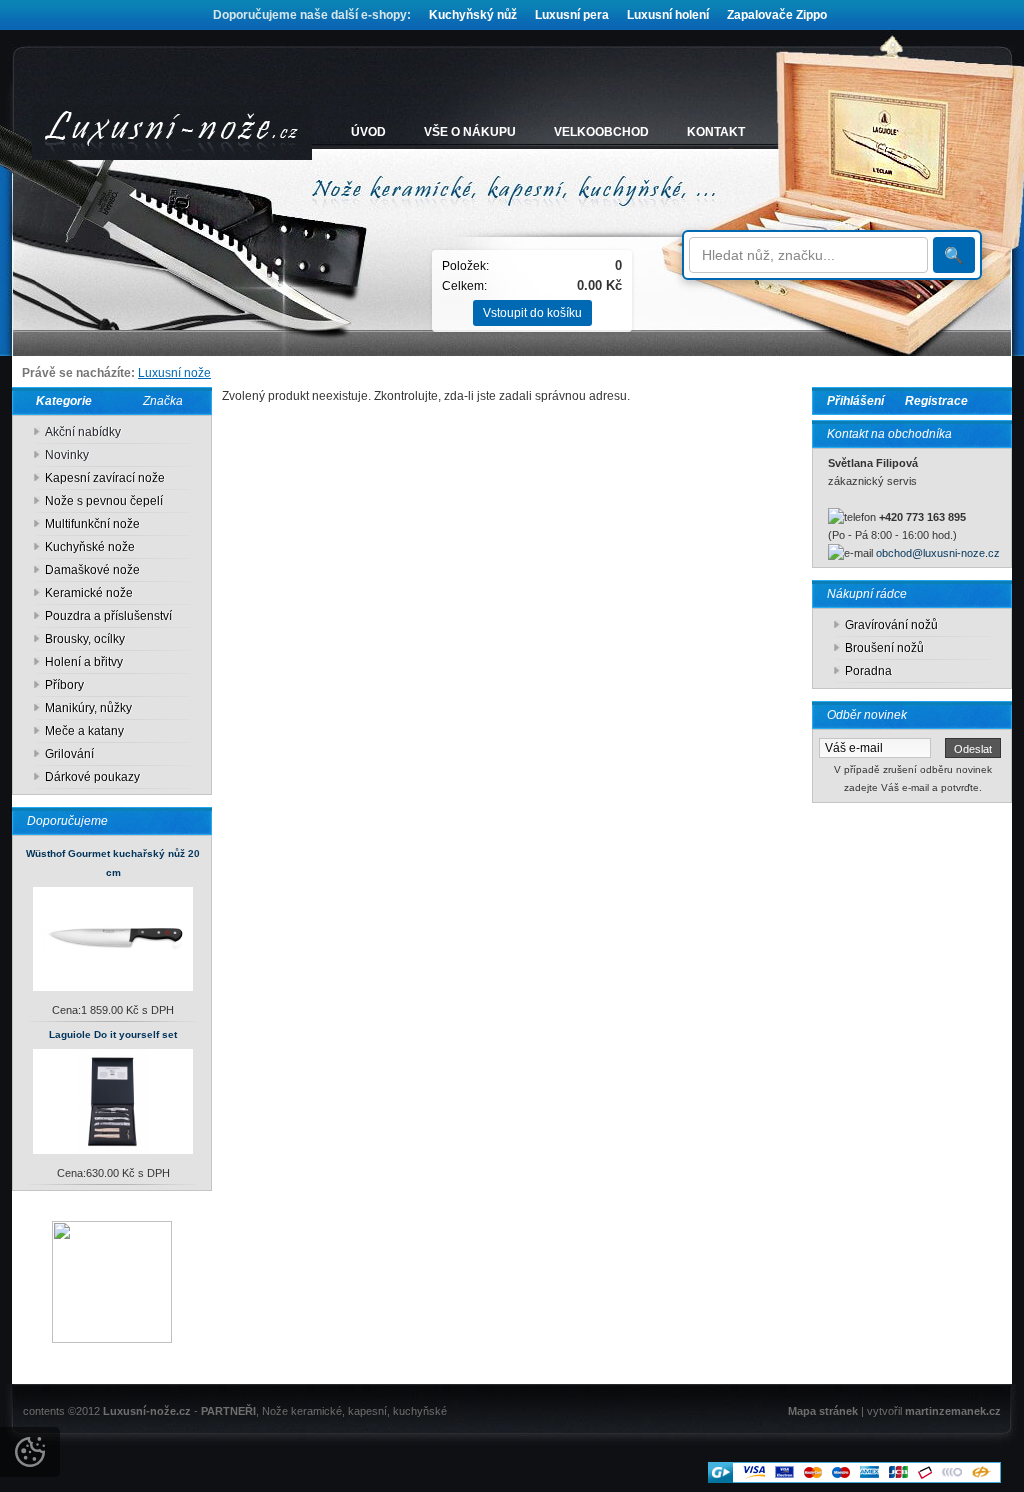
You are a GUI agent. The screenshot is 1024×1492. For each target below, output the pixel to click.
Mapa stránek (823, 1411)
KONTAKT (716, 132)
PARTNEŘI (228, 1411)
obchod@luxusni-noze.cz (938, 553)
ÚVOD (368, 132)
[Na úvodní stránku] (172, 132)
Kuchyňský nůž (473, 15)
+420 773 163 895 (922, 517)
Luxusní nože (174, 373)
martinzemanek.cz (953, 1411)
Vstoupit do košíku (532, 313)
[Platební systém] (854, 1479)
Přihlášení (855, 401)
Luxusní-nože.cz (147, 1411)
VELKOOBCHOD (601, 132)
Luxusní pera (572, 15)
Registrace (936, 401)
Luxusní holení (668, 15)
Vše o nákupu (470, 132)
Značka (163, 401)
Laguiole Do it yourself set (113, 1034)
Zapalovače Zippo (777, 15)
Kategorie (59, 401)
